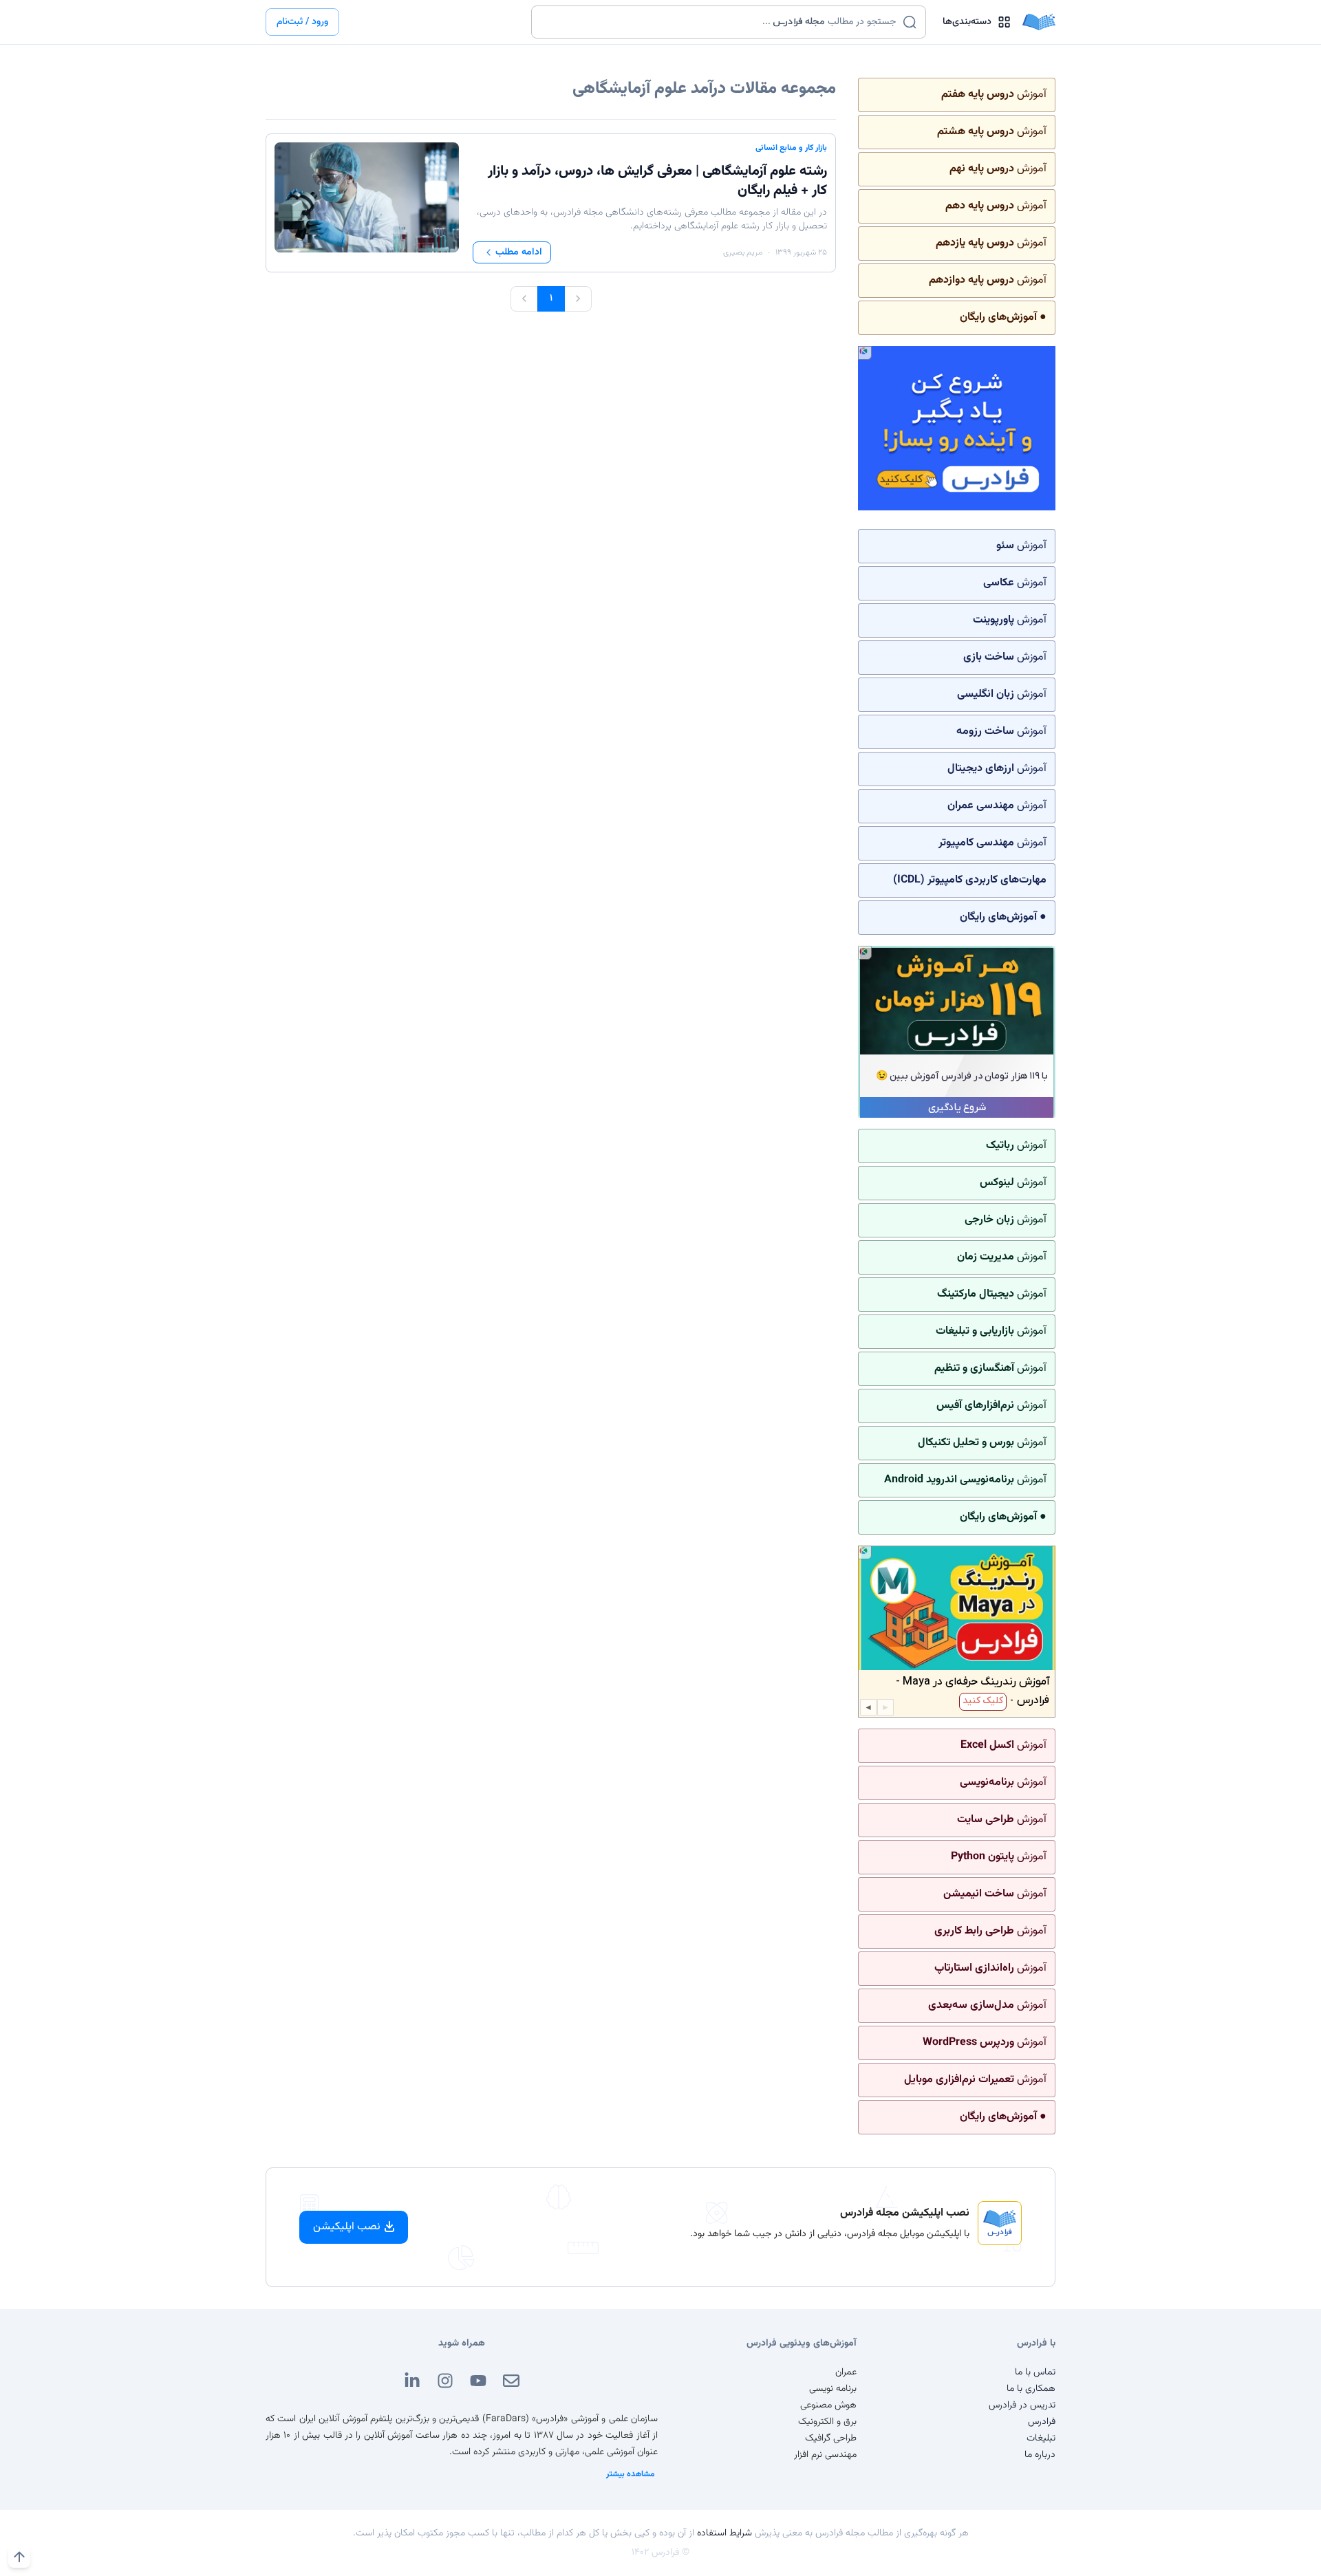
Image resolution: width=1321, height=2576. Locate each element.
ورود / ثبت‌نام (302, 22)
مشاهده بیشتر (631, 2474)
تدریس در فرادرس (1022, 2405)
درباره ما (1040, 2455)
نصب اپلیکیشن (347, 2227)
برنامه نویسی (833, 2389)
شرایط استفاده (724, 2533)
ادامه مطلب (519, 252)
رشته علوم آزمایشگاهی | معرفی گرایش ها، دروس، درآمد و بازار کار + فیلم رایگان (657, 181)
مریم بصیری (743, 252)
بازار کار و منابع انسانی (791, 148)
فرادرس (1042, 2422)
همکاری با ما (1031, 2389)
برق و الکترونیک (827, 2422)
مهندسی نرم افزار (825, 2455)
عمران (846, 2372)
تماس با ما (1035, 2372)
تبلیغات (1041, 2438)
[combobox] (720, 22)
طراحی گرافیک (831, 2438)
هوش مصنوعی (828, 2405)
